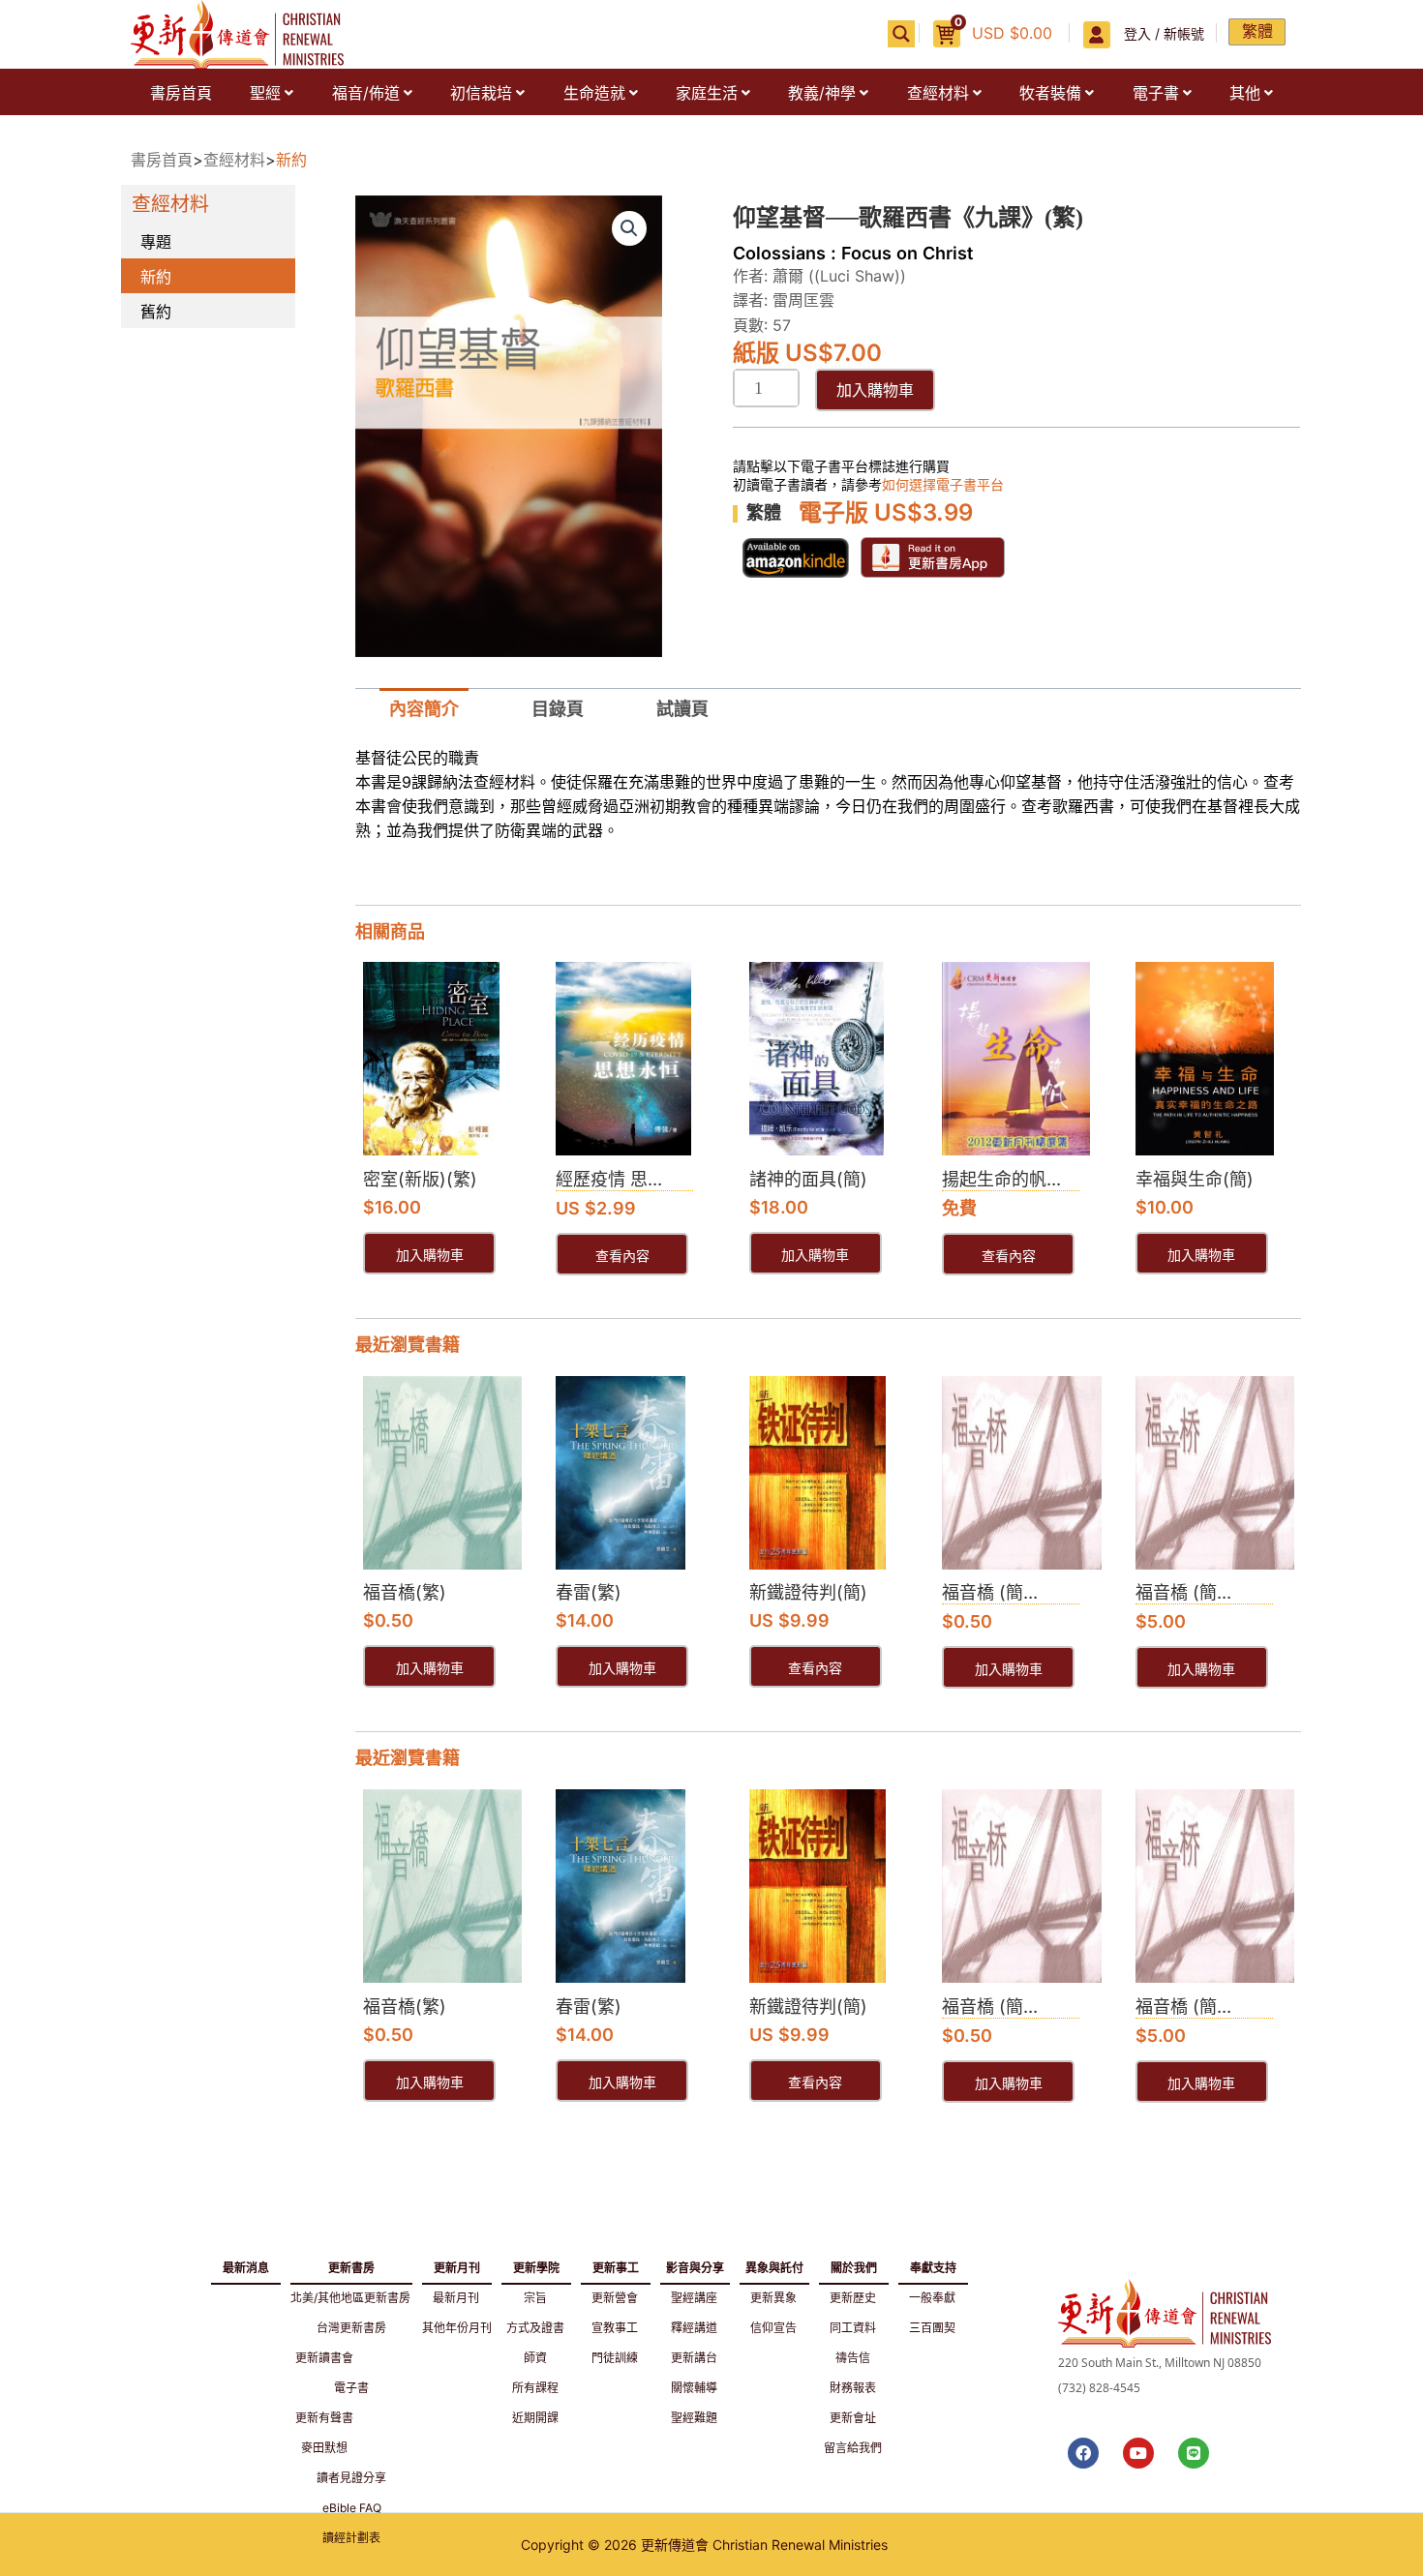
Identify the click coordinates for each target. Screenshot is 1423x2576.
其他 (1245, 93)
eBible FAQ (352, 2508)
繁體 (1257, 31)
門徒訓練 (615, 2358)
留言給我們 (853, 2448)
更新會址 (853, 2418)
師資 (535, 2358)
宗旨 (535, 2298)
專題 (156, 242)
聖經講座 (694, 2298)
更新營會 (615, 2298)
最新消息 (246, 2268)
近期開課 (535, 2418)
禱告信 (853, 2358)
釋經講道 (694, 2328)
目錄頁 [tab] (558, 709)
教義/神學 (822, 93)
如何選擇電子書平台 (943, 484)
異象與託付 (774, 2264)
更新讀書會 (324, 2358)
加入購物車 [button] (430, 1256)
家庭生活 (707, 93)
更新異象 (773, 2298)
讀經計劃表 (351, 2538)
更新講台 (694, 2358)
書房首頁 (181, 93)
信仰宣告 (773, 2328)
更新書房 (351, 2264)
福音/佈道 (366, 93)
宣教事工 (615, 2328)
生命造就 (594, 93)
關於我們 (854, 2264)
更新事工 (616, 2264)
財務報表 (853, 2388)
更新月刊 (457, 2264)
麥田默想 (324, 2448)
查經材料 (938, 93)
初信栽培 (481, 93)
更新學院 (536, 2264)
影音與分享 (695, 2264)
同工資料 (853, 2328)
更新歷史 (853, 2298)
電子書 (1156, 93)
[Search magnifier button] (901, 34)
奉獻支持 (933, 2264)
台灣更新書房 (351, 2328)
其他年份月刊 (457, 2328)
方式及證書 (535, 2328)
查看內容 (622, 1257)
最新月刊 (456, 2298)
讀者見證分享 (351, 2478)
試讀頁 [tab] (682, 709)
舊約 (156, 312)
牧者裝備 (1050, 93)
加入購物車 (875, 390)
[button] (271, 93)
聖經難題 (694, 2418)
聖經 (265, 93)
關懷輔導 (694, 2388)
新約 (291, 160)
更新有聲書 (324, 2418)
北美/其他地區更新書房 (350, 2298)
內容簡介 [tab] (424, 709)
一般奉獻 (932, 2298)
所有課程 (535, 2388)
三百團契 (932, 2328)
